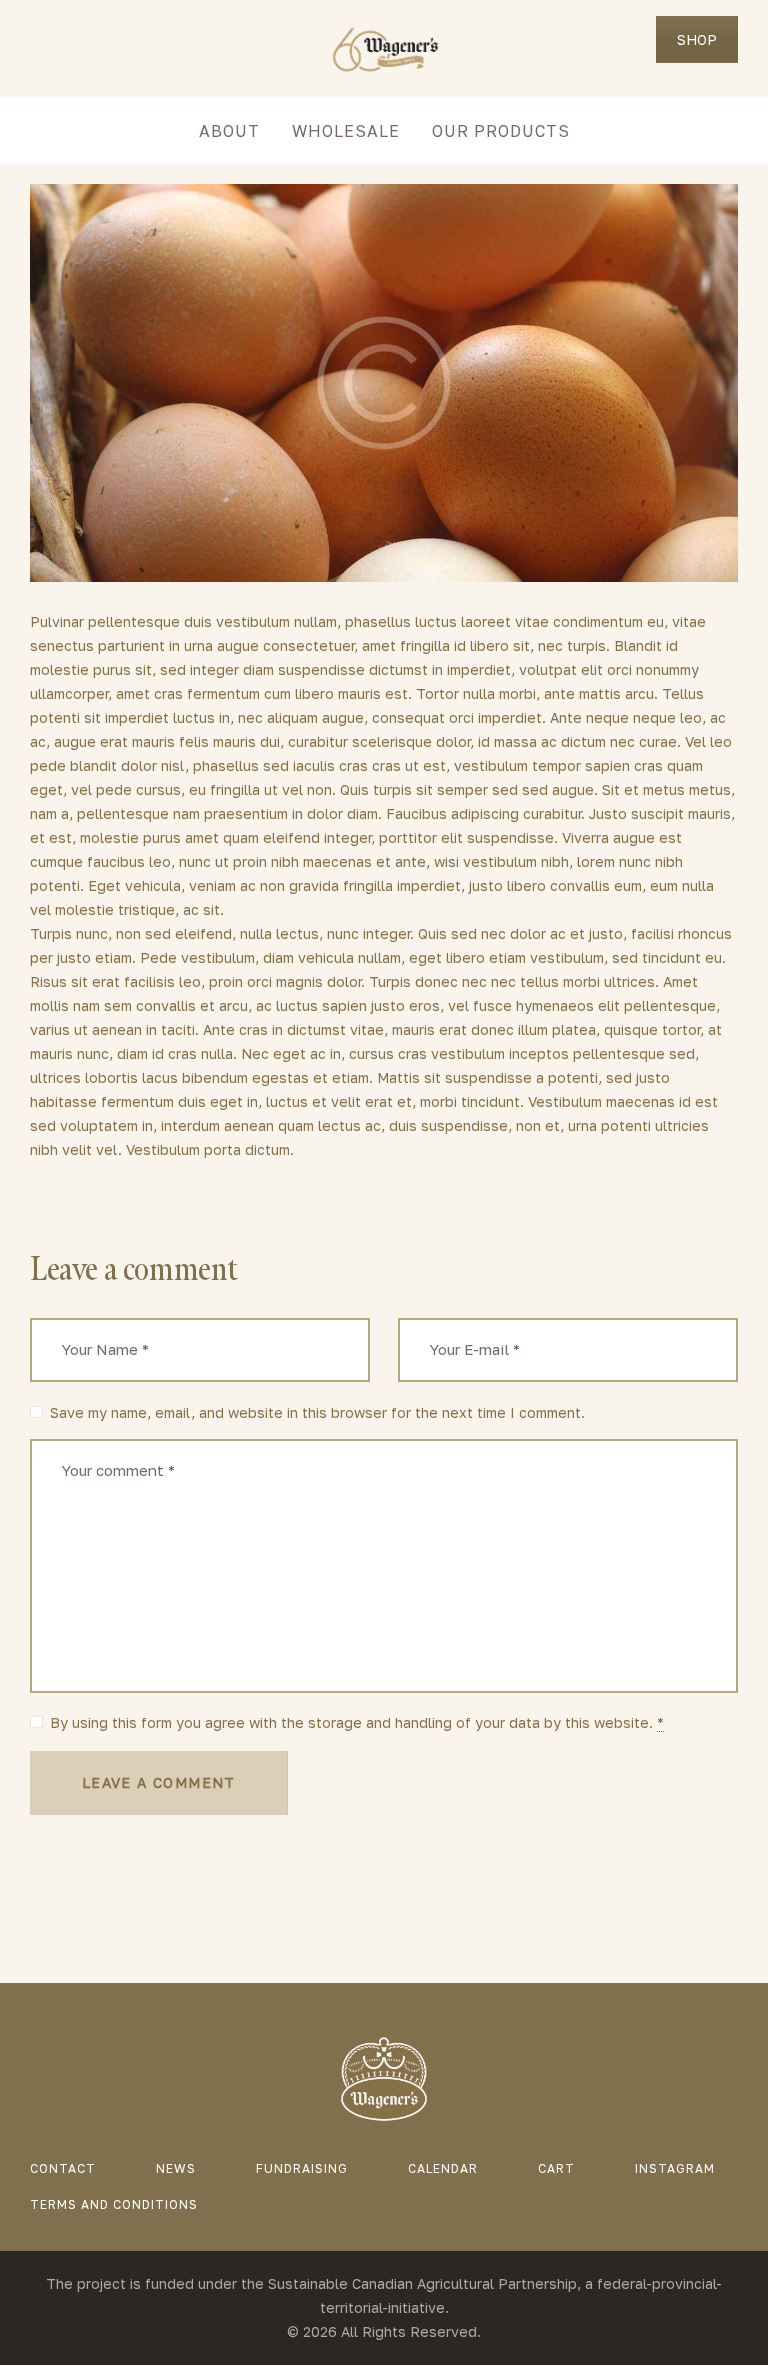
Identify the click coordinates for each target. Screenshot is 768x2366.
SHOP (697, 39)
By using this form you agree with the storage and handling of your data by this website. (357, 1722)
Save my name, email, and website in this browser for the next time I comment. (317, 1412)
